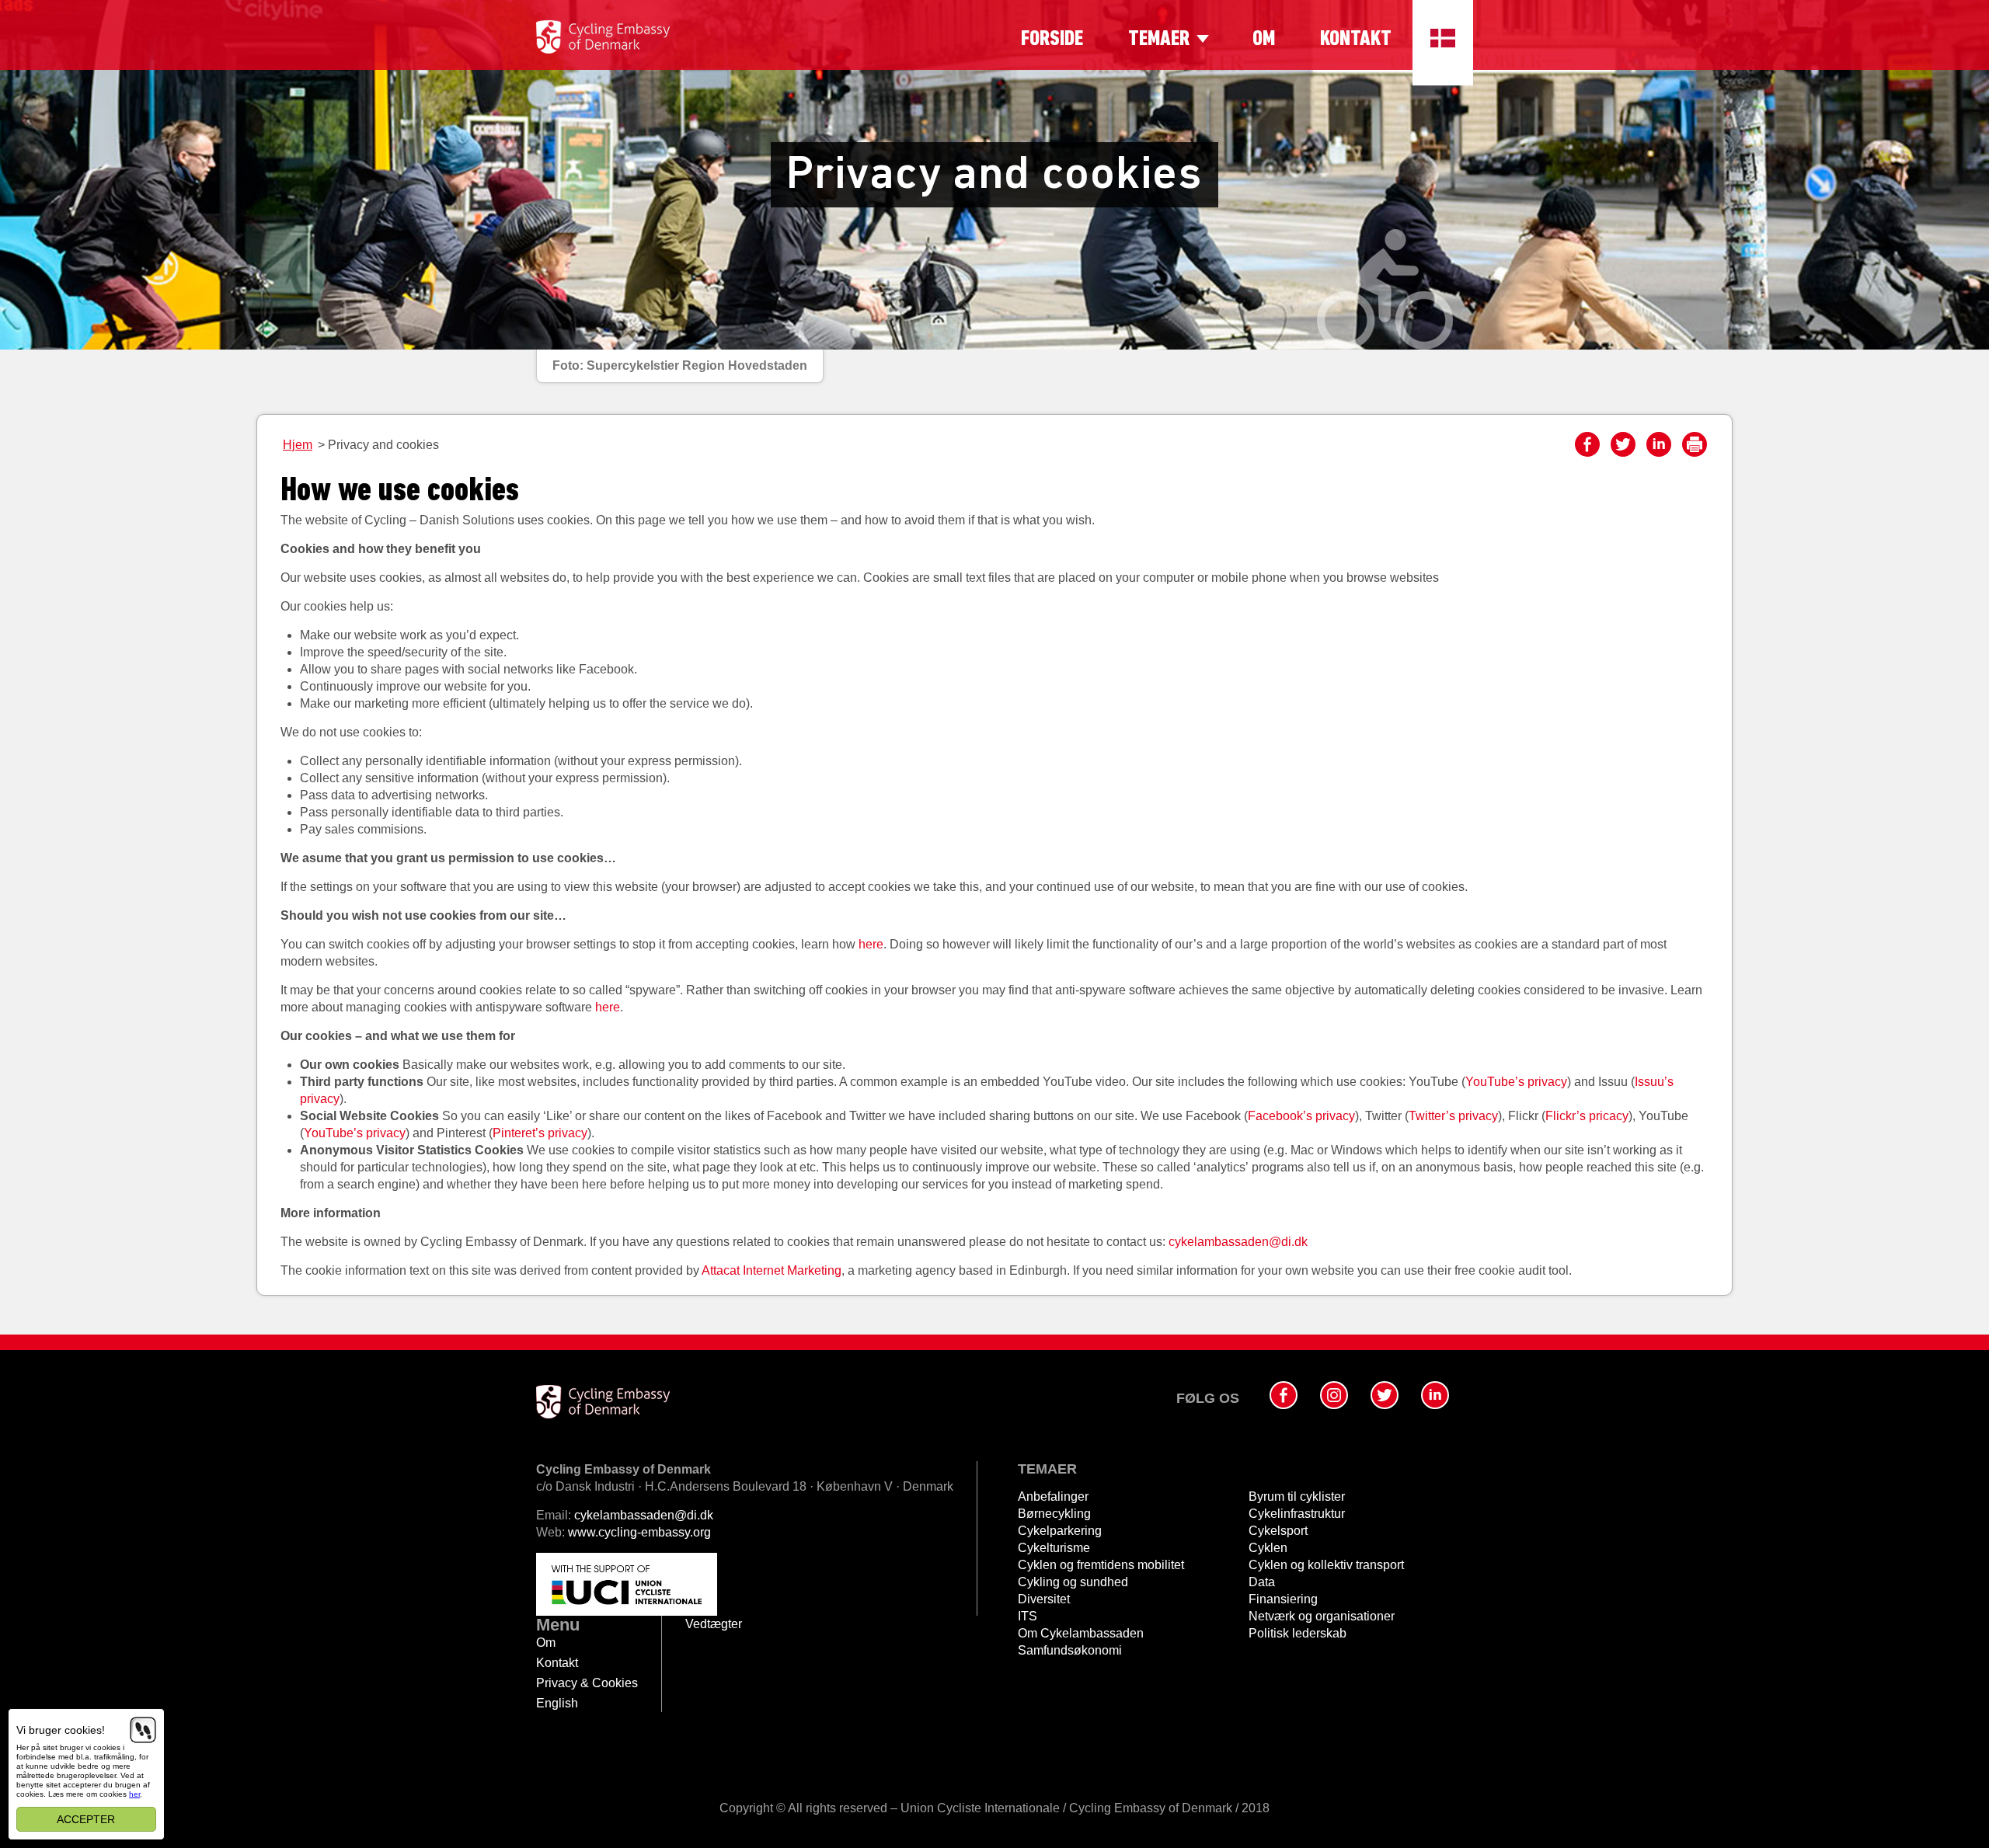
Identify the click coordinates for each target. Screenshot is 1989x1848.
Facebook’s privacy (1301, 1116)
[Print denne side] (1695, 444)
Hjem (298, 445)
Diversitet (1044, 1599)
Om (1264, 40)
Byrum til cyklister (1297, 1496)
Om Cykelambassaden (1081, 1633)
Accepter (87, 1819)
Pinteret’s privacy (540, 1133)
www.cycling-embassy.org (639, 1532)
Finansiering (1283, 1599)
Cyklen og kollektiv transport (1326, 1565)
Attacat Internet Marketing (772, 1270)
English (557, 1703)
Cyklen (1268, 1548)
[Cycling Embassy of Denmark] (603, 37)
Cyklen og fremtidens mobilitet (1101, 1565)
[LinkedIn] (1435, 1395)
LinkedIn (1659, 444)
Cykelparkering (1060, 1531)
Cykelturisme (1054, 1548)
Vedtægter (714, 1624)
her (134, 1794)
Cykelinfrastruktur (1297, 1514)
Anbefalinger (1053, 1496)
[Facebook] (1284, 1395)
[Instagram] (1334, 1395)
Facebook (1587, 444)
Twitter (1623, 444)
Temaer (1159, 40)
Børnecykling (1054, 1514)
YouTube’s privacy (1516, 1082)
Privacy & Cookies (587, 1683)
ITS (1028, 1616)
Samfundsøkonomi (1070, 1650)
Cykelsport (1278, 1531)
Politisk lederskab (1298, 1633)
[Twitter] (1385, 1395)
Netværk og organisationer (1322, 1616)
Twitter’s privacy (1453, 1116)
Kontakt (1356, 40)
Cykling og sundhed (1073, 1582)
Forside (1052, 40)
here (871, 944)
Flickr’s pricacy (1587, 1116)
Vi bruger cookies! (61, 1730)
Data (1262, 1582)
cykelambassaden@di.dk (1238, 1242)
